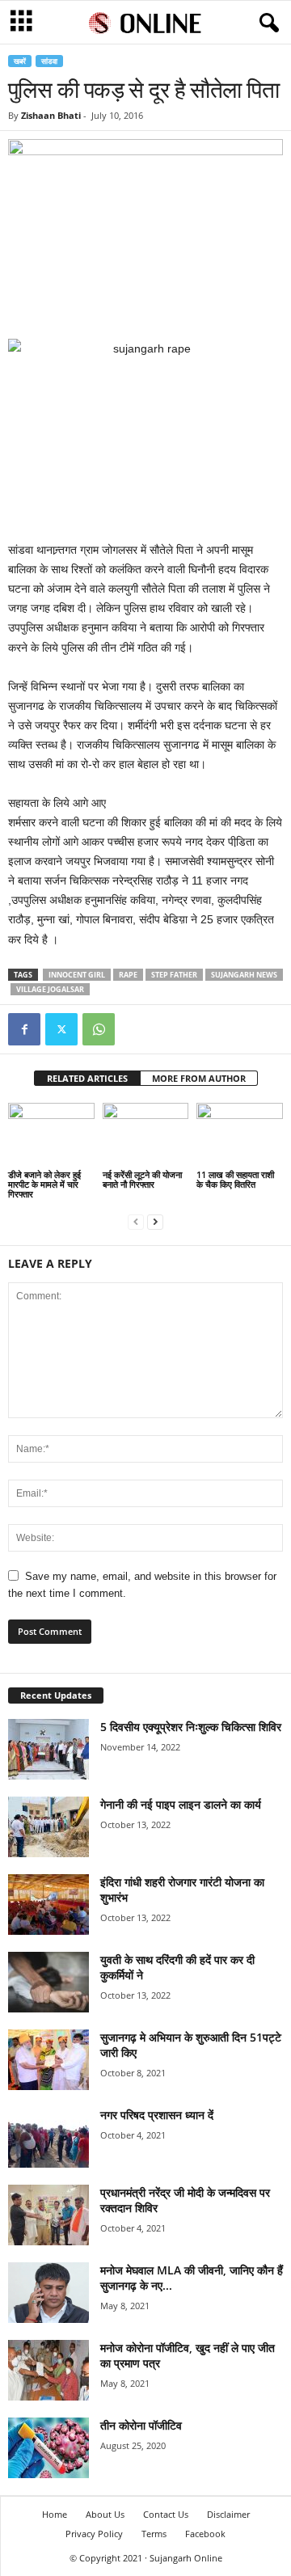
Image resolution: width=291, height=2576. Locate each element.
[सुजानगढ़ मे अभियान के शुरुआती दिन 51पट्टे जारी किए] (48, 2060)
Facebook (205, 2534)
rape (128, 975)
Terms (154, 2534)
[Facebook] (24, 1029)
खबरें (20, 61)
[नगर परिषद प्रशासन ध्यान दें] (48, 2137)
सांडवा (49, 61)
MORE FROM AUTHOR (199, 1078)
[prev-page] (136, 1221)
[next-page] (155, 1221)
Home (55, 2514)
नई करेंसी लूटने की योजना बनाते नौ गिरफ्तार (142, 1179)
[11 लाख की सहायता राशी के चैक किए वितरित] (240, 1135)
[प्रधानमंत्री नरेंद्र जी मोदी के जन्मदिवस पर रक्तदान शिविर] (48, 2215)
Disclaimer (228, 2514)
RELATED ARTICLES (87, 1078)
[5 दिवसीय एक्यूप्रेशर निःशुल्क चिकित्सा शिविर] (48, 1749)
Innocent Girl (77, 975)
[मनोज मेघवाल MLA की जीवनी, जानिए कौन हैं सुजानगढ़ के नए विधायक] (48, 2293)
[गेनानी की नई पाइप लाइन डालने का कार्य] (48, 1827)
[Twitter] (61, 1029)
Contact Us (166, 2514)
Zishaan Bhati (51, 115)
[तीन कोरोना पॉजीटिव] (48, 2448)
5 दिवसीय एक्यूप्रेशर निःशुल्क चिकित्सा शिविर (191, 1727)
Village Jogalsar (50, 989)
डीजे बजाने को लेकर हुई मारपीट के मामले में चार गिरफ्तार (44, 1184)
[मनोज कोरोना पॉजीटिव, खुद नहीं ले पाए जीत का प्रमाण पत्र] (48, 2370)
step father (174, 975)
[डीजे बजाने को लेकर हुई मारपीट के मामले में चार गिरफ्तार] (51, 1135)
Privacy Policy (94, 2534)
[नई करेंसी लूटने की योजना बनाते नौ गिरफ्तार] (146, 1135)
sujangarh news (244, 975)
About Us (105, 2514)
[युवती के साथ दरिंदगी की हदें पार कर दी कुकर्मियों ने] (48, 1982)
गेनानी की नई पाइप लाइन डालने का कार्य (181, 1804)
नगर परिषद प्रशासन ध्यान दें (157, 2115)
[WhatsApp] (99, 1029)
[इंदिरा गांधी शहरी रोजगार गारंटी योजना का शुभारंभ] (48, 1905)
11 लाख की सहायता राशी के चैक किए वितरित (235, 1179)
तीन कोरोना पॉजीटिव (141, 2425)
